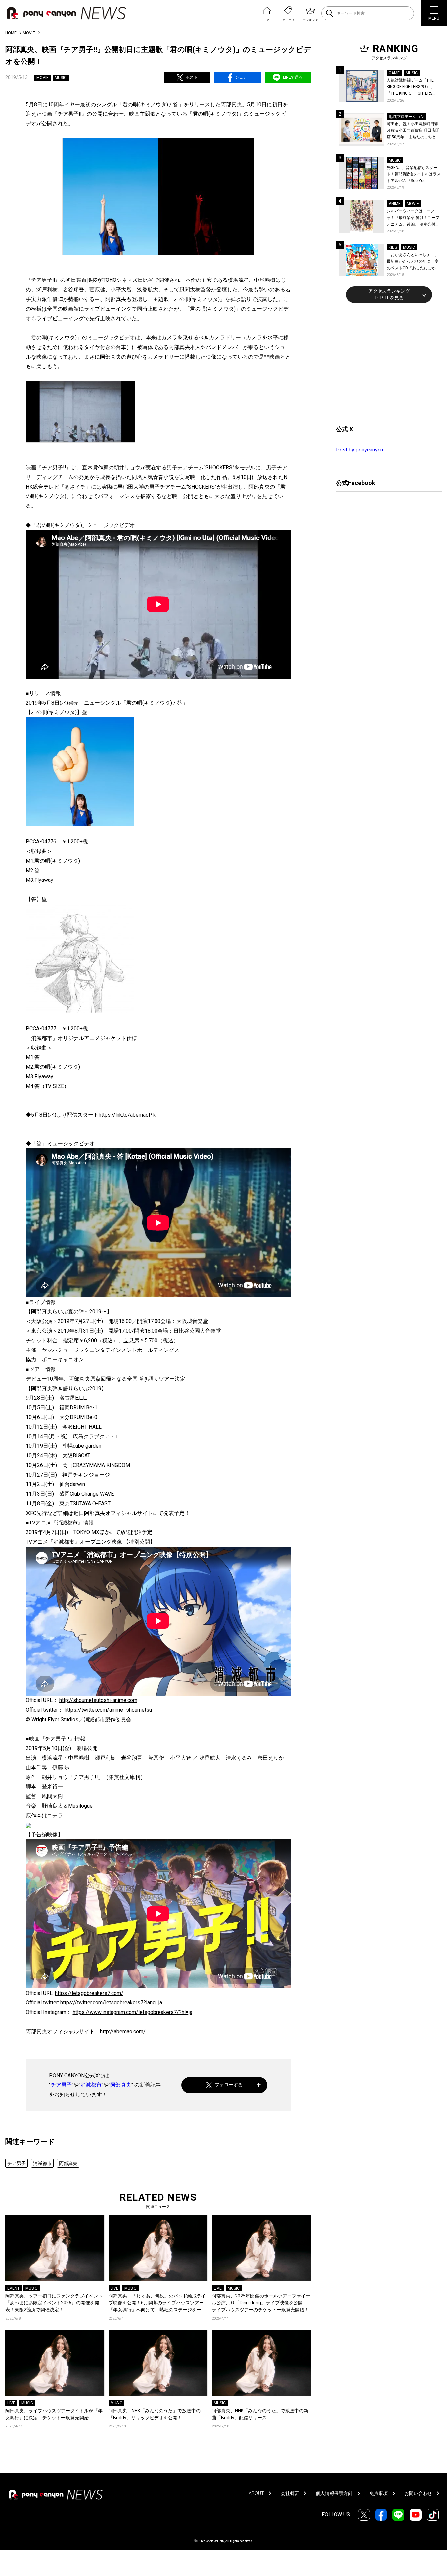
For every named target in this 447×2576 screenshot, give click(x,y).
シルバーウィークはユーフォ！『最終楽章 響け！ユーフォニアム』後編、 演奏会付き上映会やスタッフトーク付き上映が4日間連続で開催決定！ (414, 218)
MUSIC (61, 78)
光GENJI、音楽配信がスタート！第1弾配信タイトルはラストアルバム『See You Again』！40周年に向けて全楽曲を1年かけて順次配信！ (414, 175)
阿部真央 (121, 2085)
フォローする (229, 2085)
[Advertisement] (386, 363)
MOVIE (29, 33)
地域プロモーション (407, 117)
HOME (11, 33)
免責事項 (379, 2493)
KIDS (393, 247)
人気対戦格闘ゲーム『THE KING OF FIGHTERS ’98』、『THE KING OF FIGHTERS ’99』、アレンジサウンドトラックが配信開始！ (413, 87)
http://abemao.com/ (123, 2031)
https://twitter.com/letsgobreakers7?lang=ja (111, 2003)
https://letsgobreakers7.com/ (89, 1993)
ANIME (395, 204)
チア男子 (61, 2085)
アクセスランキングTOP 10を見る (389, 294)
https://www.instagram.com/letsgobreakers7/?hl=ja (133, 2012)
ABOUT (256, 2493)
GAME (394, 73)
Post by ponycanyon (360, 450)
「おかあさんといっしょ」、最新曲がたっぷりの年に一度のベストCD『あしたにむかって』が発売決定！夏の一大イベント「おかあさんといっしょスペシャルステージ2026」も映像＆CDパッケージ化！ (413, 262)
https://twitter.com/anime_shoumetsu (108, 1710)
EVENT (13, 2288)
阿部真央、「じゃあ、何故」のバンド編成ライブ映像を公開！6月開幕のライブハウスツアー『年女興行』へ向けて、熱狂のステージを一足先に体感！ (157, 2303)
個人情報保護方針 (334, 2493)
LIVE (114, 2288)
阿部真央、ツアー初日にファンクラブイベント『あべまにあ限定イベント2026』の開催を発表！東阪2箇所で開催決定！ (54, 2303)
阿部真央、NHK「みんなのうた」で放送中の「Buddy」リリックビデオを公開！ (155, 2414)
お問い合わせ (418, 2493)
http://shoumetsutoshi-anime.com (98, 1700)
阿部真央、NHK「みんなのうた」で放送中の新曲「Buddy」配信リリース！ (260, 2414)
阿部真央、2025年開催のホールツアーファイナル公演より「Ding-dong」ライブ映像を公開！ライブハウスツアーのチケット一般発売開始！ (261, 2303)
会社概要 (290, 2493)
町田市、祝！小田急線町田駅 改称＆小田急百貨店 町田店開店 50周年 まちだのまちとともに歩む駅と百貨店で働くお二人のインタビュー (413, 131)
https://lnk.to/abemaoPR (127, 1115)
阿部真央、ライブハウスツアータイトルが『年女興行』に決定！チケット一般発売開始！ (54, 2414)
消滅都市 (91, 2085)
